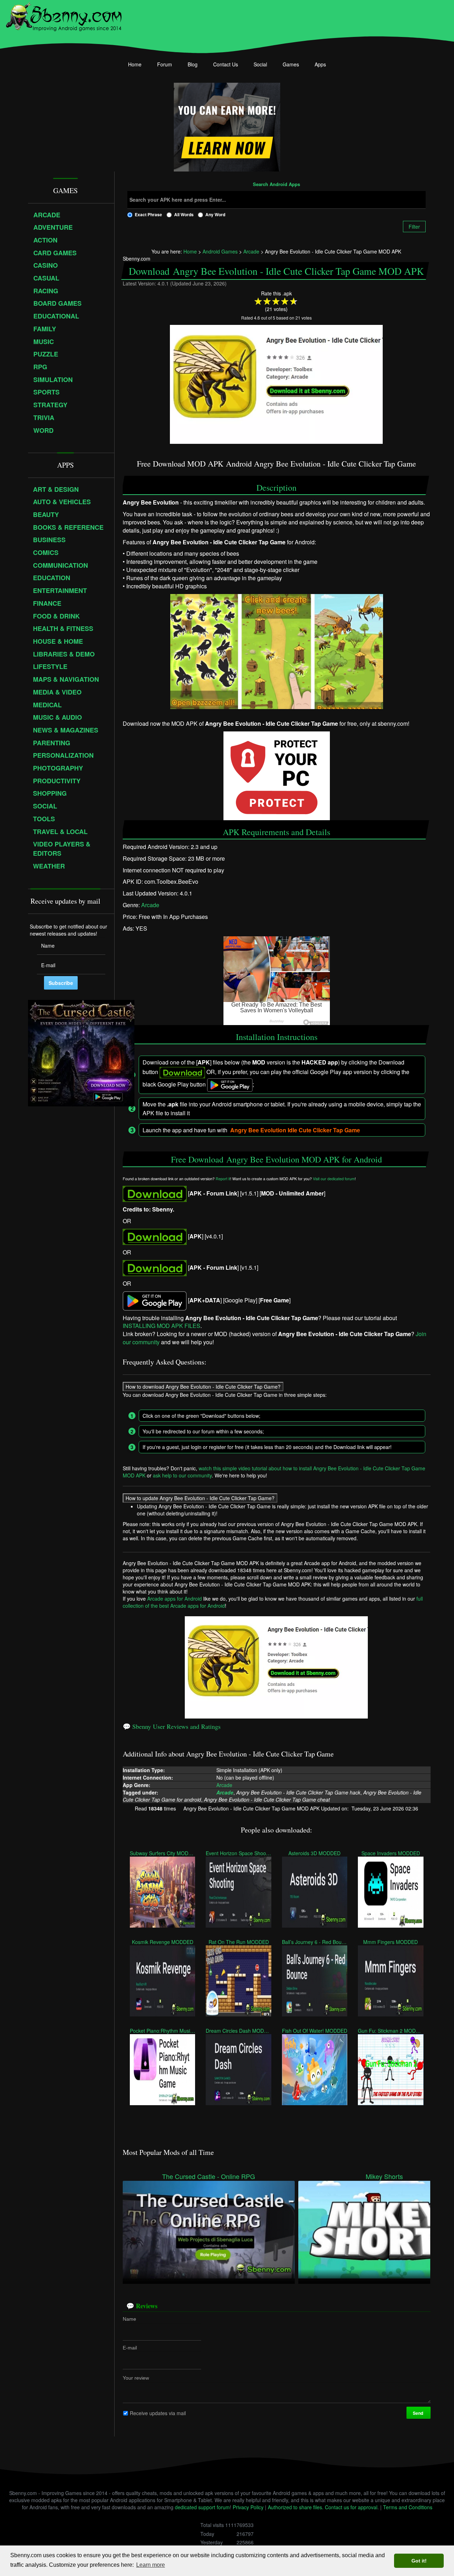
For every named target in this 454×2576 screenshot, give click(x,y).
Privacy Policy (248, 2507)
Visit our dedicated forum (334, 1179)
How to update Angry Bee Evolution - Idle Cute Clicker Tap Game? (200, 1498)
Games (291, 64)
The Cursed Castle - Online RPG (209, 2176)
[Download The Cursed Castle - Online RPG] (209, 2229)
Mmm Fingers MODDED (391, 1941)
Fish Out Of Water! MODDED (314, 2030)
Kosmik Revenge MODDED (162, 1941)
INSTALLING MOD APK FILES (162, 1326)
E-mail (130, 2347)
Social (260, 64)
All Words (184, 214)
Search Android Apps (276, 185)
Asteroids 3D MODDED (314, 1853)
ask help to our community (182, 1475)
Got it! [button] (419, 2561)
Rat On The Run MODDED (238, 1941)
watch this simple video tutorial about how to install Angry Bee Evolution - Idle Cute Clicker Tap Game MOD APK (274, 1471)
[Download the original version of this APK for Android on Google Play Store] (155, 1300)
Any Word (215, 214)
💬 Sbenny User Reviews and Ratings (172, 1726)
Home (135, 64)
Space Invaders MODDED (391, 1853)
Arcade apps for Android (175, 1599)
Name (129, 2319)
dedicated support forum (202, 2507)
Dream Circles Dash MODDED (238, 2030)
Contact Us (226, 64)
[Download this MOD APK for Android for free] (155, 1193)
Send (418, 2413)
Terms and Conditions (408, 2507)
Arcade (150, 905)
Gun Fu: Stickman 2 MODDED (391, 2030)
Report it (223, 1179)
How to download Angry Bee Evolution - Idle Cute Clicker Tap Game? (203, 1386)
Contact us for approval (351, 2507)
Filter (414, 227)
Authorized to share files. (296, 2507)
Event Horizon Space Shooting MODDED (238, 1853)
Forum (165, 64)
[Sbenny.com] (64, 15)
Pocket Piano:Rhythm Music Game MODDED (162, 2030)
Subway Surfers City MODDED (162, 1853)
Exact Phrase (148, 214)
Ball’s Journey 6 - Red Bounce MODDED (314, 1941)
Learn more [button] (151, 2565)
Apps (320, 64)
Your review (136, 2378)
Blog (193, 64)
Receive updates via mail (158, 2413)
